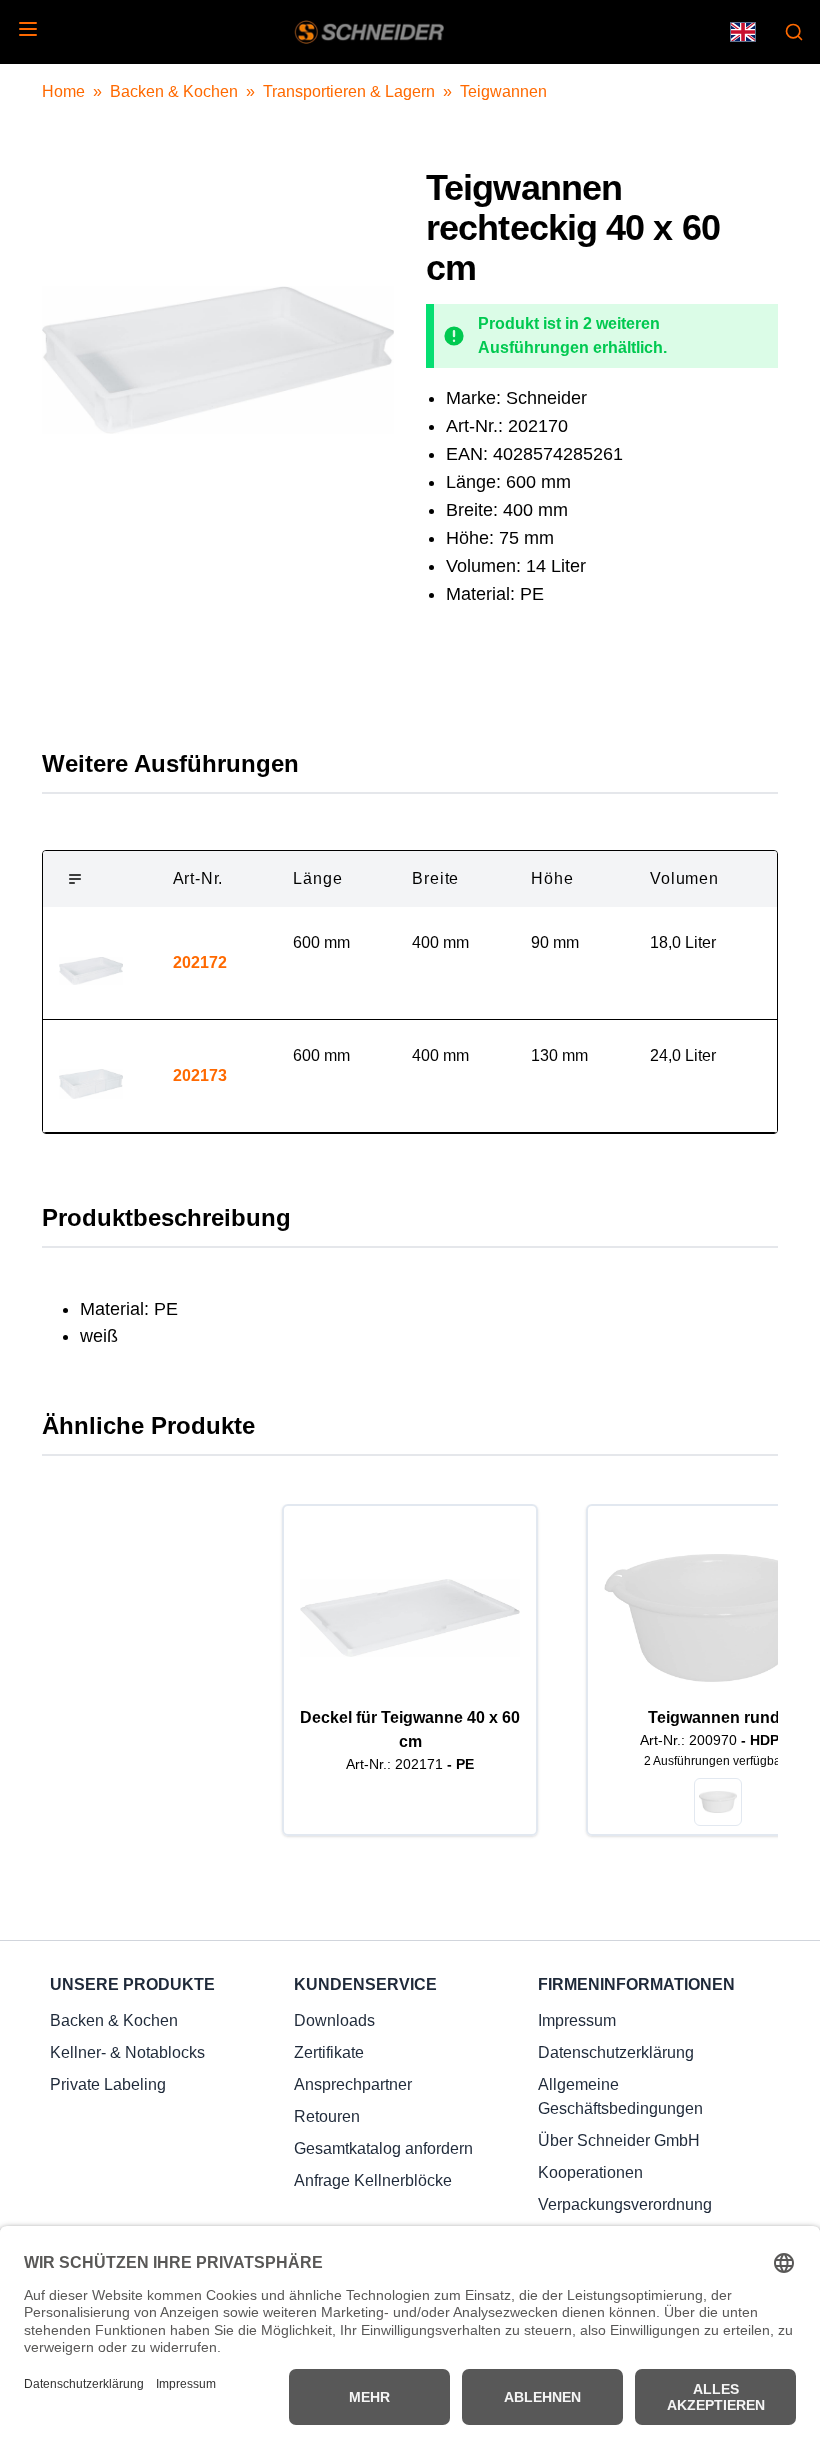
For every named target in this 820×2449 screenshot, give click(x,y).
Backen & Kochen (174, 91)
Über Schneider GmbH (619, 2140)
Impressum (577, 2020)
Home (63, 91)
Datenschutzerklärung (616, 2052)
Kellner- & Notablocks (127, 2052)
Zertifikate (329, 2052)
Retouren (327, 2116)
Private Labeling (108, 2084)
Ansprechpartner (353, 2084)
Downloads (334, 2020)
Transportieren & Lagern (349, 91)
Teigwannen (503, 91)
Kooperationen (590, 2172)
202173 (200, 1075)
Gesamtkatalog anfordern (383, 2148)
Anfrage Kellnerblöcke (373, 2180)
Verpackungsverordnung (625, 2204)
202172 (200, 962)
